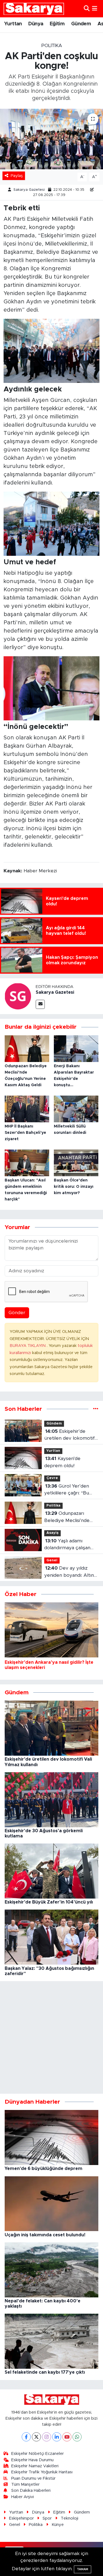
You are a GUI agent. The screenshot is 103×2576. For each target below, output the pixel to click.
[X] (36, 2437)
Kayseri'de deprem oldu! (62, 1462)
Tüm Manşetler (25, 2484)
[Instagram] (47, 2437)
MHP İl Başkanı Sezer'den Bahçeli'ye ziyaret (25, 1133)
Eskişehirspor (21, 2518)
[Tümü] (96, 1409)
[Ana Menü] (95, 9)
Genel (52, 1560)
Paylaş (17, 176)
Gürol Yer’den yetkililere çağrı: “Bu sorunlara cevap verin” (69, 1490)
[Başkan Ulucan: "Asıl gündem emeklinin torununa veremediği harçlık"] (27, 1163)
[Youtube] (67, 2437)
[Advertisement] (51, 2037)
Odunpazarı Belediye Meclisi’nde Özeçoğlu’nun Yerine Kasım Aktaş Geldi (67, 1517)
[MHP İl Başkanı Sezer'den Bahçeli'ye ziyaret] (27, 1109)
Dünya (36, 24)
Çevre (52, 1478)
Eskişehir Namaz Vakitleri (35, 2466)
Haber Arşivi (23, 2497)
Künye (58, 2525)
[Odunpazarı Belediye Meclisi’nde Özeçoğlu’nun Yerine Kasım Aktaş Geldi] (27, 1048)
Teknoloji (69, 2518)
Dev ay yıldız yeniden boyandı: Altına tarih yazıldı (70, 1572)
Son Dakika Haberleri (31, 2491)
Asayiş (52, 1533)
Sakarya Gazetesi (29, 190)
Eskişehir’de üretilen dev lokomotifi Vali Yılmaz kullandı (70, 1435)
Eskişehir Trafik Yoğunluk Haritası (42, 2472)
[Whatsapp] (77, 2437)
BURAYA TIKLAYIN (28, 1346)
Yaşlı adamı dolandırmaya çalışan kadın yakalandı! (67, 1545)
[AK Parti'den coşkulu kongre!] (51, 139)
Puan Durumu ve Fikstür (33, 2478)
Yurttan (13, 24)
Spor (47, 2518)
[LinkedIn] (57, 2437)
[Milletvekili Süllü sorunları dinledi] (76, 1109)
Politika (52, 46)
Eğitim (57, 24)
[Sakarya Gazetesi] (18, 996)
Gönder (17, 1313)
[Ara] (87, 9)
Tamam (83, 2569)
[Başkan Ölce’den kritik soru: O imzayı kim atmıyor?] (76, 1163)
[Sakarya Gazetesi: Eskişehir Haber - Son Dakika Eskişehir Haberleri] (34, 9)
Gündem (81, 24)
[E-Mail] (40, 1004)
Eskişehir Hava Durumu (32, 2460)
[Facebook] (26, 2437)
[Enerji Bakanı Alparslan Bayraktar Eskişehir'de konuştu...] (76, 1048)
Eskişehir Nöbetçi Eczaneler (37, 2454)
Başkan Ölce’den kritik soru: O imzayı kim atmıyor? (74, 1187)
